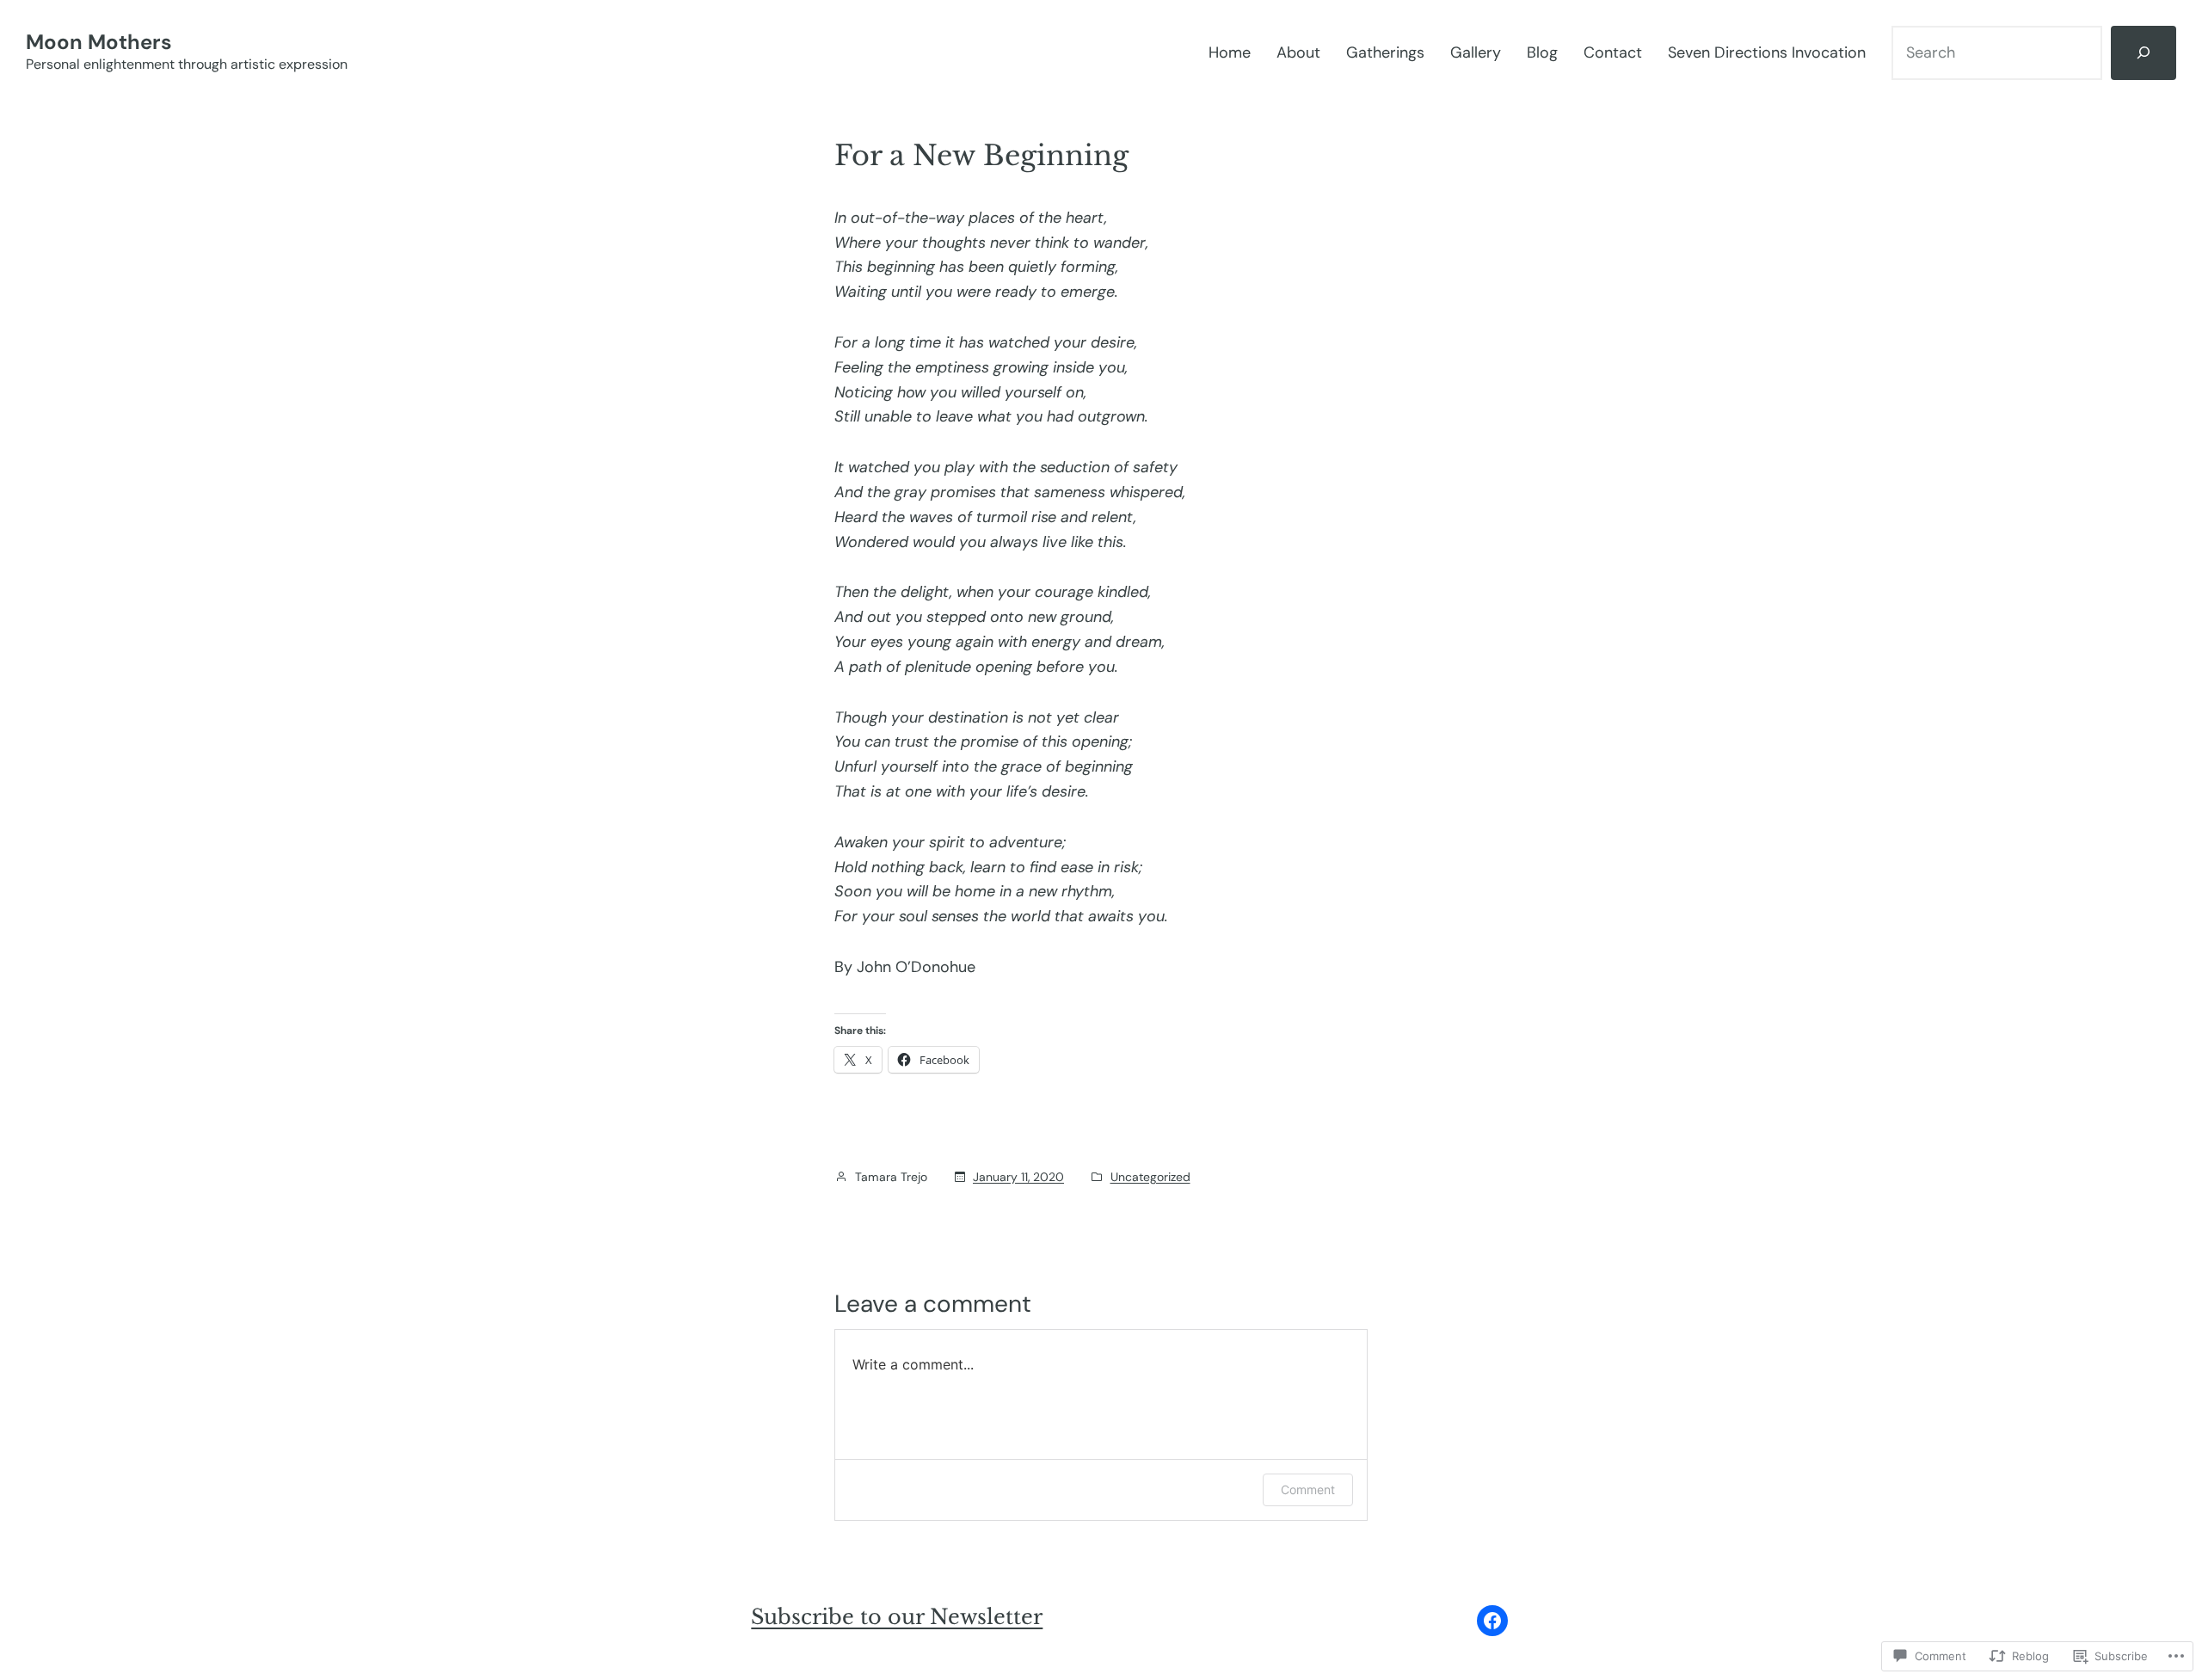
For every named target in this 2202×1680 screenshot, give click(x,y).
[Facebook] (1492, 1621)
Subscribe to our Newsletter (897, 1617)
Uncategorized (1150, 1177)
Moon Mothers (99, 42)
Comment (1308, 1489)
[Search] (2144, 53)
